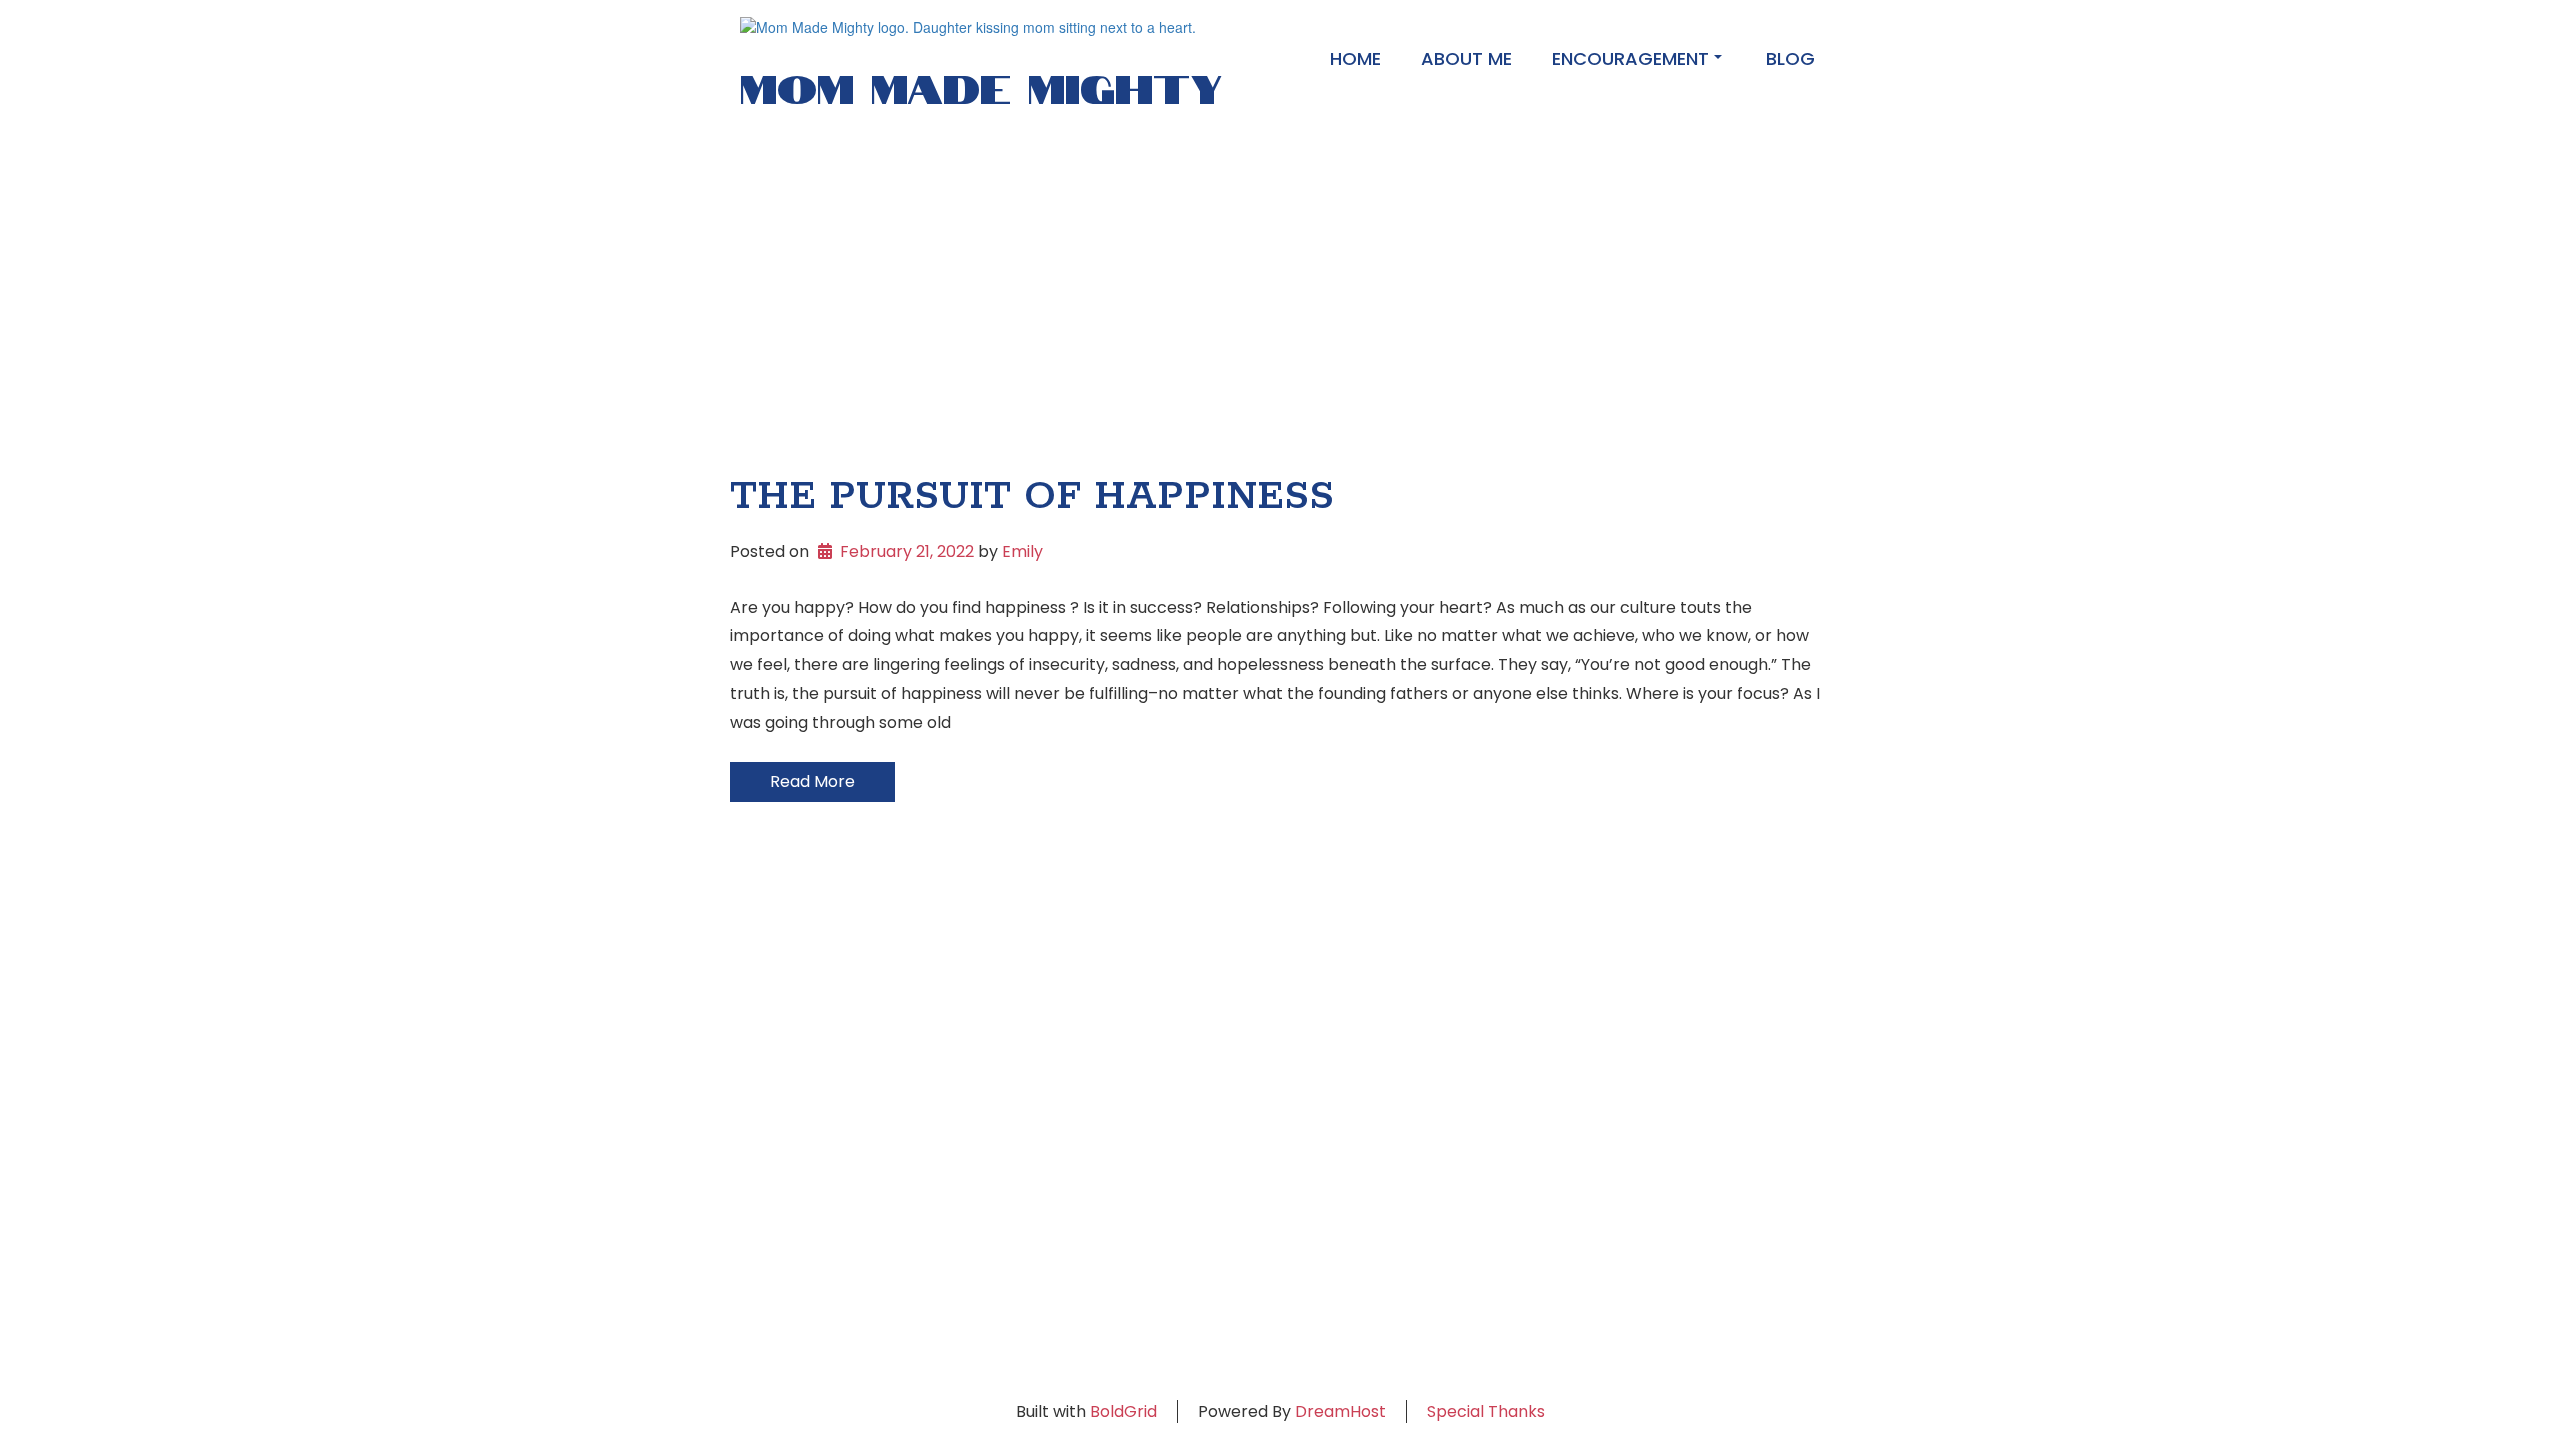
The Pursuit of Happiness (1032, 497)
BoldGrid (1123, 1411)
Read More (812, 781)
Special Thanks (1486, 1411)
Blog (1790, 58)
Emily (1022, 551)
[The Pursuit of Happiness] (1280, 291)
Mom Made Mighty (981, 84)
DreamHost (1340, 1411)
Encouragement (1630, 58)
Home (1355, 58)
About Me (1466, 58)
